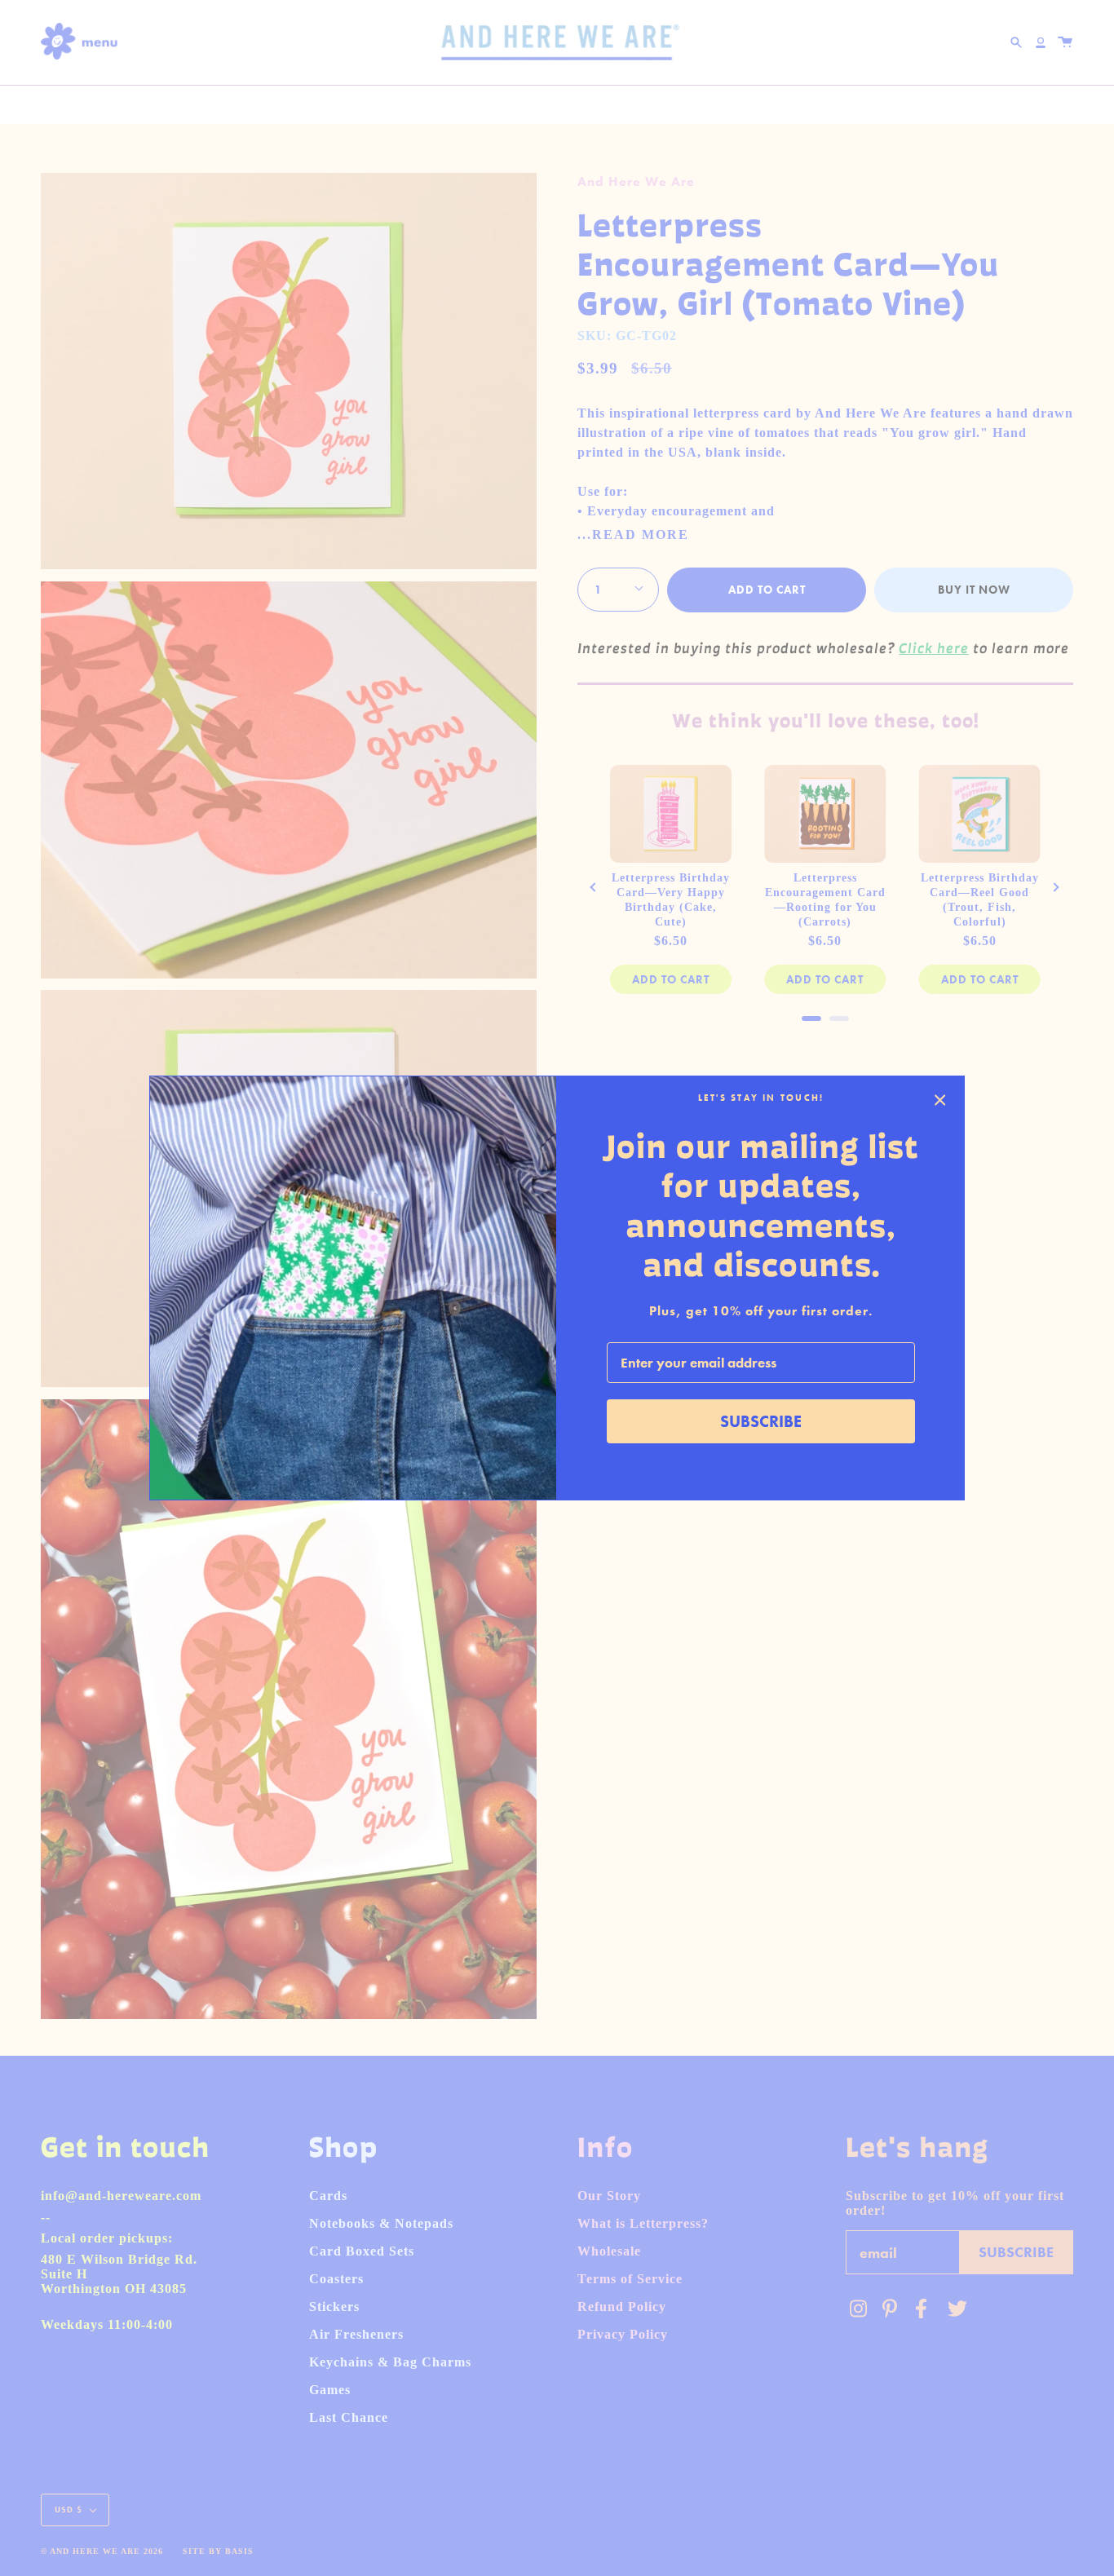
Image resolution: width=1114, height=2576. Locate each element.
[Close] (940, 1100)
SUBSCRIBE (761, 1421)
